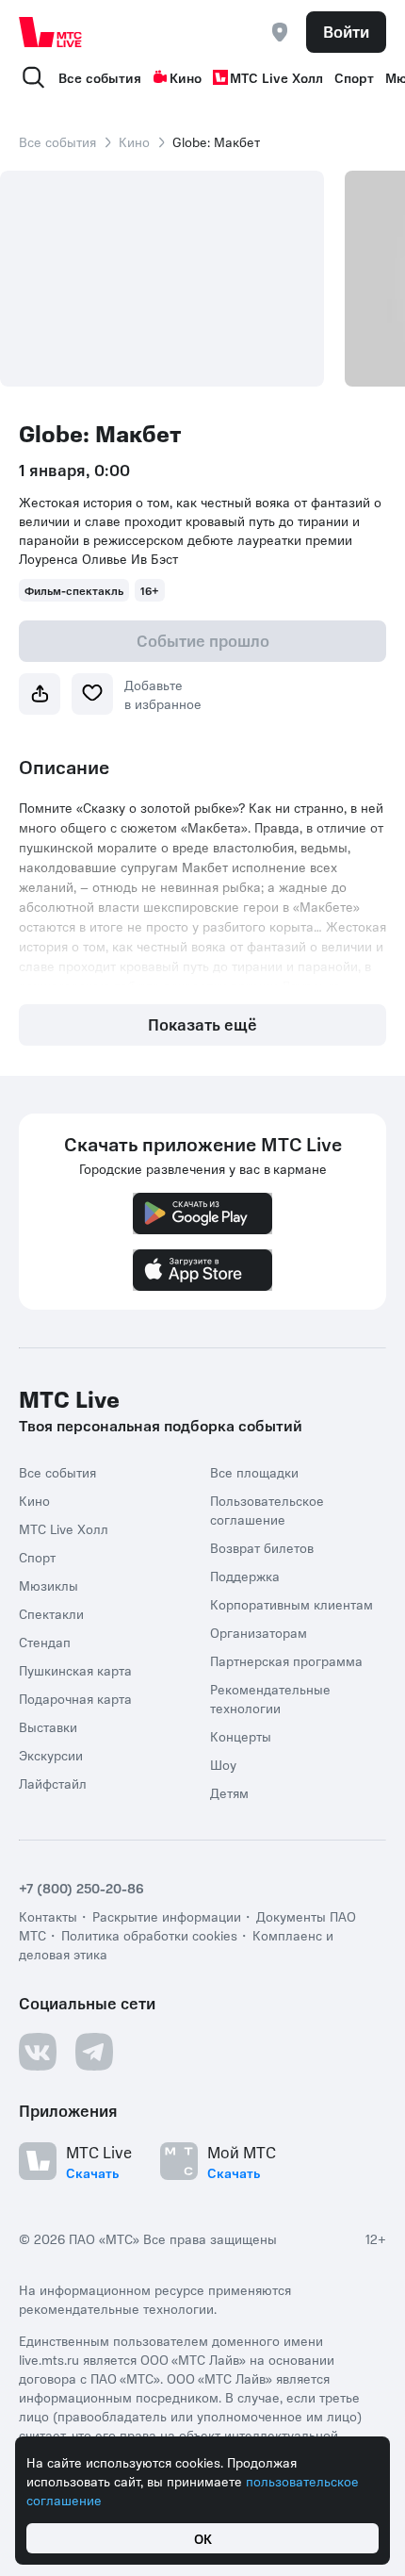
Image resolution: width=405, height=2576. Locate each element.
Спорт (354, 77)
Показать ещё (202, 1024)
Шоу (223, 1764)
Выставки (48, 1726)
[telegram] (94, 2052)
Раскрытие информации (167, 1916)
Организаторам (259, 1632)
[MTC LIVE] (51, 32)
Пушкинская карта (75, 1670)
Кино (186, 77)
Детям (229, 1792)
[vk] (38, 2052)
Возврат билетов (262, 1547)
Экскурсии (51, 1755)
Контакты (48, 1916)
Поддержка (245, 1576)
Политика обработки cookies (149, 1935)
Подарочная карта (75, 1698)
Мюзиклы (49, 1585)
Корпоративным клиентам (292, 1604)
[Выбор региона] (280, 32)
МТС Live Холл (276, 77)
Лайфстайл (53, 1783)
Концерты (241, 1736)
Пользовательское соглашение (267, 1510)
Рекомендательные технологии (270, 1698)
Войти (346, 31)
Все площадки (254, 1472)
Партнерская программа (286, 1660)
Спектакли (51, 1613)
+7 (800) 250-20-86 (81, 1888)
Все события (100, 77)
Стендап (45, 1642)
